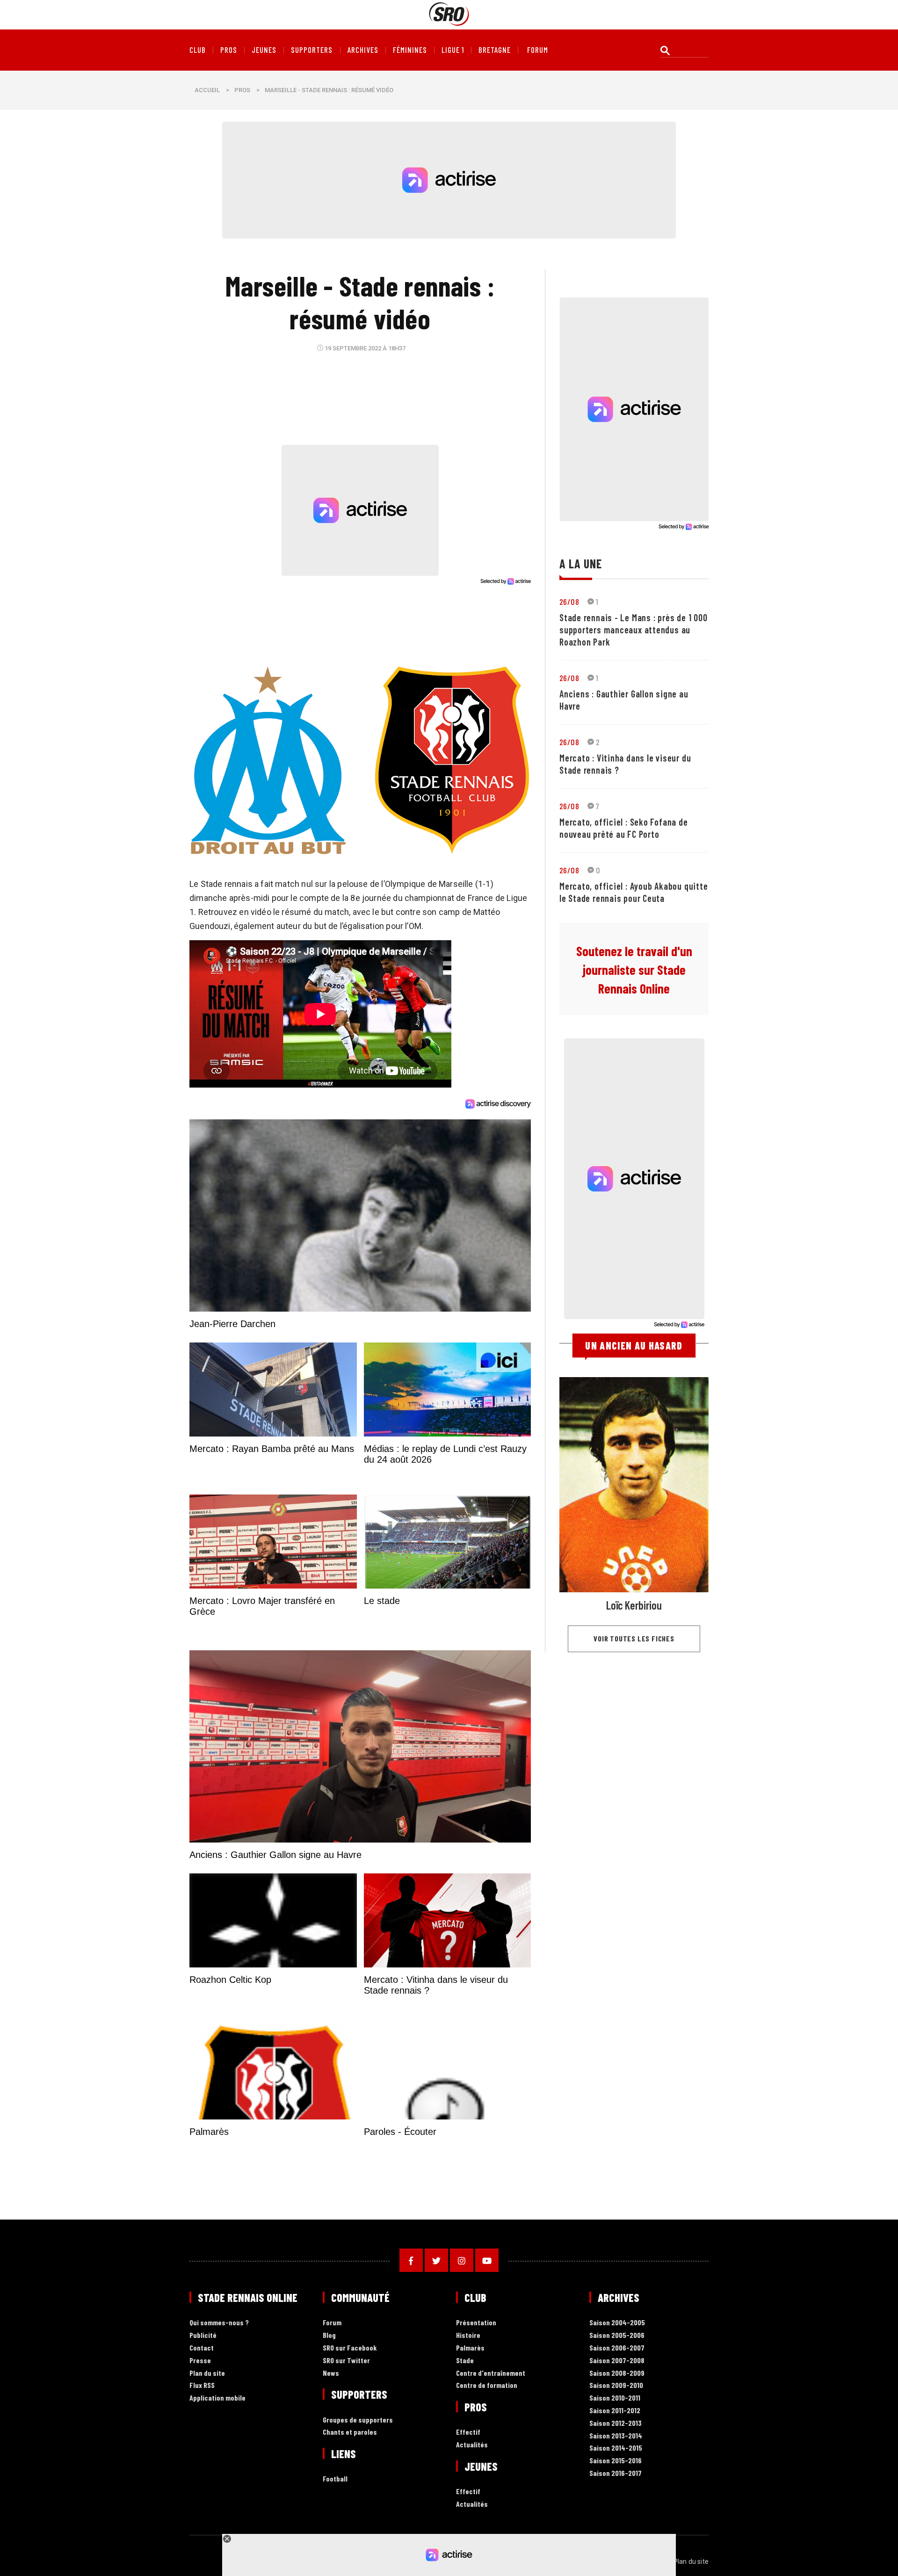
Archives (363, 50)
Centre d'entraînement (491, 2373)
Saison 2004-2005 (617, 2323)
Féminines (410, 50)
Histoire (468, 2335)
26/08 (569, 602)
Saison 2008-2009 (617, 2373)
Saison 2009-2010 (616, 2385)
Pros (229, 50)
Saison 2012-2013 (616, 2423)
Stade (465, 2361)
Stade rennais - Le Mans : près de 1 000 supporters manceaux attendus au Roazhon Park (633, 630)
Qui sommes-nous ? (219, 2323)
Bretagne (495, 50)
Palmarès (470, 2348)
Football (335, 2479)
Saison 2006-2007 (617, 2348)
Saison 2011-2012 (615, 2411)
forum (538, 50)
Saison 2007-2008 (617, 2361)
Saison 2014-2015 (616, 2448)
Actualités (472, 2445)
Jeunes (264, 50)
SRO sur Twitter (346, 2361)
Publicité (203, 2335)
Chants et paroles (350, 2432)
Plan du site (207, 2373)
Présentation (476, 2323)
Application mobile (217, 2398)
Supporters (312, 50)
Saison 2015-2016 (616, 2461)
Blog (329, 2335)
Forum (332, 2323)
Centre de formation (487, 2385)
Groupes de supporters (358, 2420)
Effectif (468, 2432)
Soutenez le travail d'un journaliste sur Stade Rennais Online (634, 970)
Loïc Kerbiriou (634, 1605)
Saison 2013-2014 (616, 2436)
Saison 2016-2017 (616, 2473)
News (331, 2373)
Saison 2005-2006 (617, 2335)
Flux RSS (202, 2385)
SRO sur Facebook (350, 2348)
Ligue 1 (453, 50)
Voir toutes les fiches (634, 1638)
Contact (202, 2348)
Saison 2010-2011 (615, 2398)
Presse (200, 2361)
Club (198, 50)
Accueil (207, 90)
